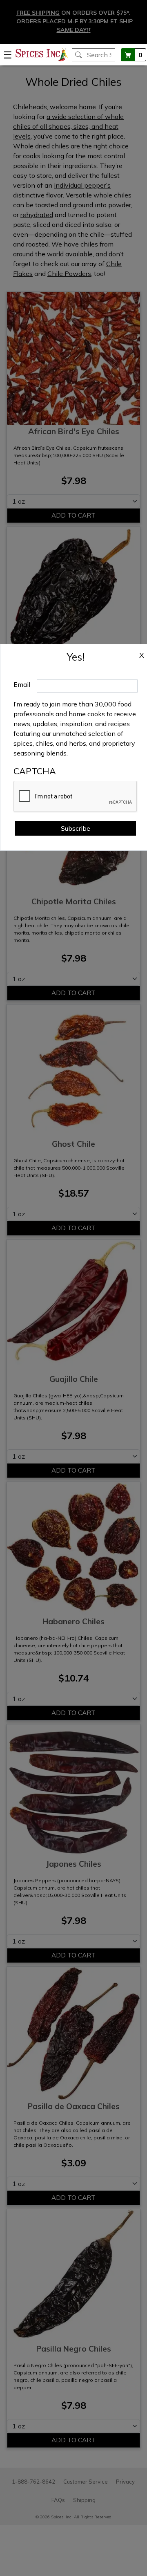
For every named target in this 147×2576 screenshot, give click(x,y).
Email (22, 684)
